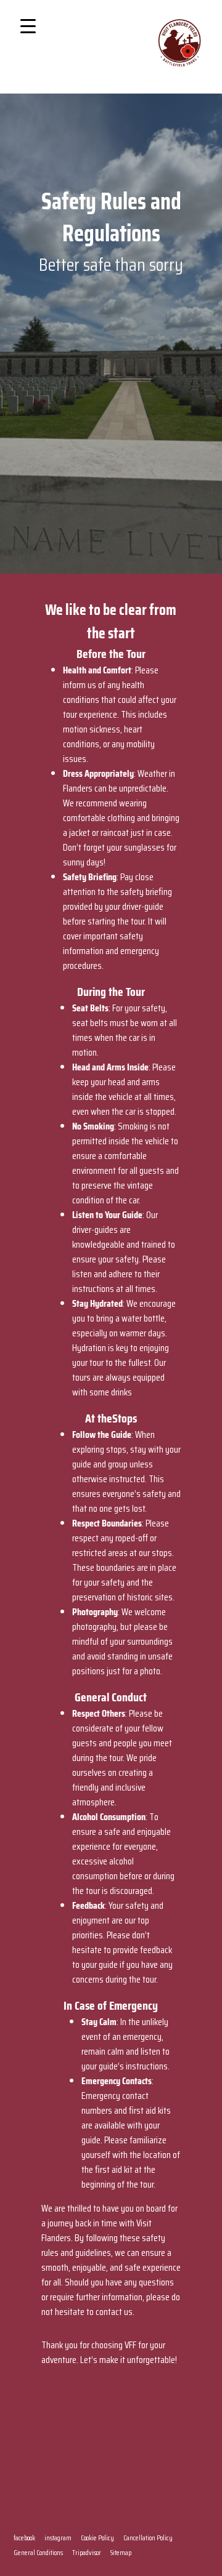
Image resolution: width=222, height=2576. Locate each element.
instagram (58, 2538)
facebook (24, 2538)
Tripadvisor (87, 2552)
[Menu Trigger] (28, 26)
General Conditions (38, 2552)
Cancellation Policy (148, 2538)
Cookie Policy (97, 2538)
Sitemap (121, 2552)
